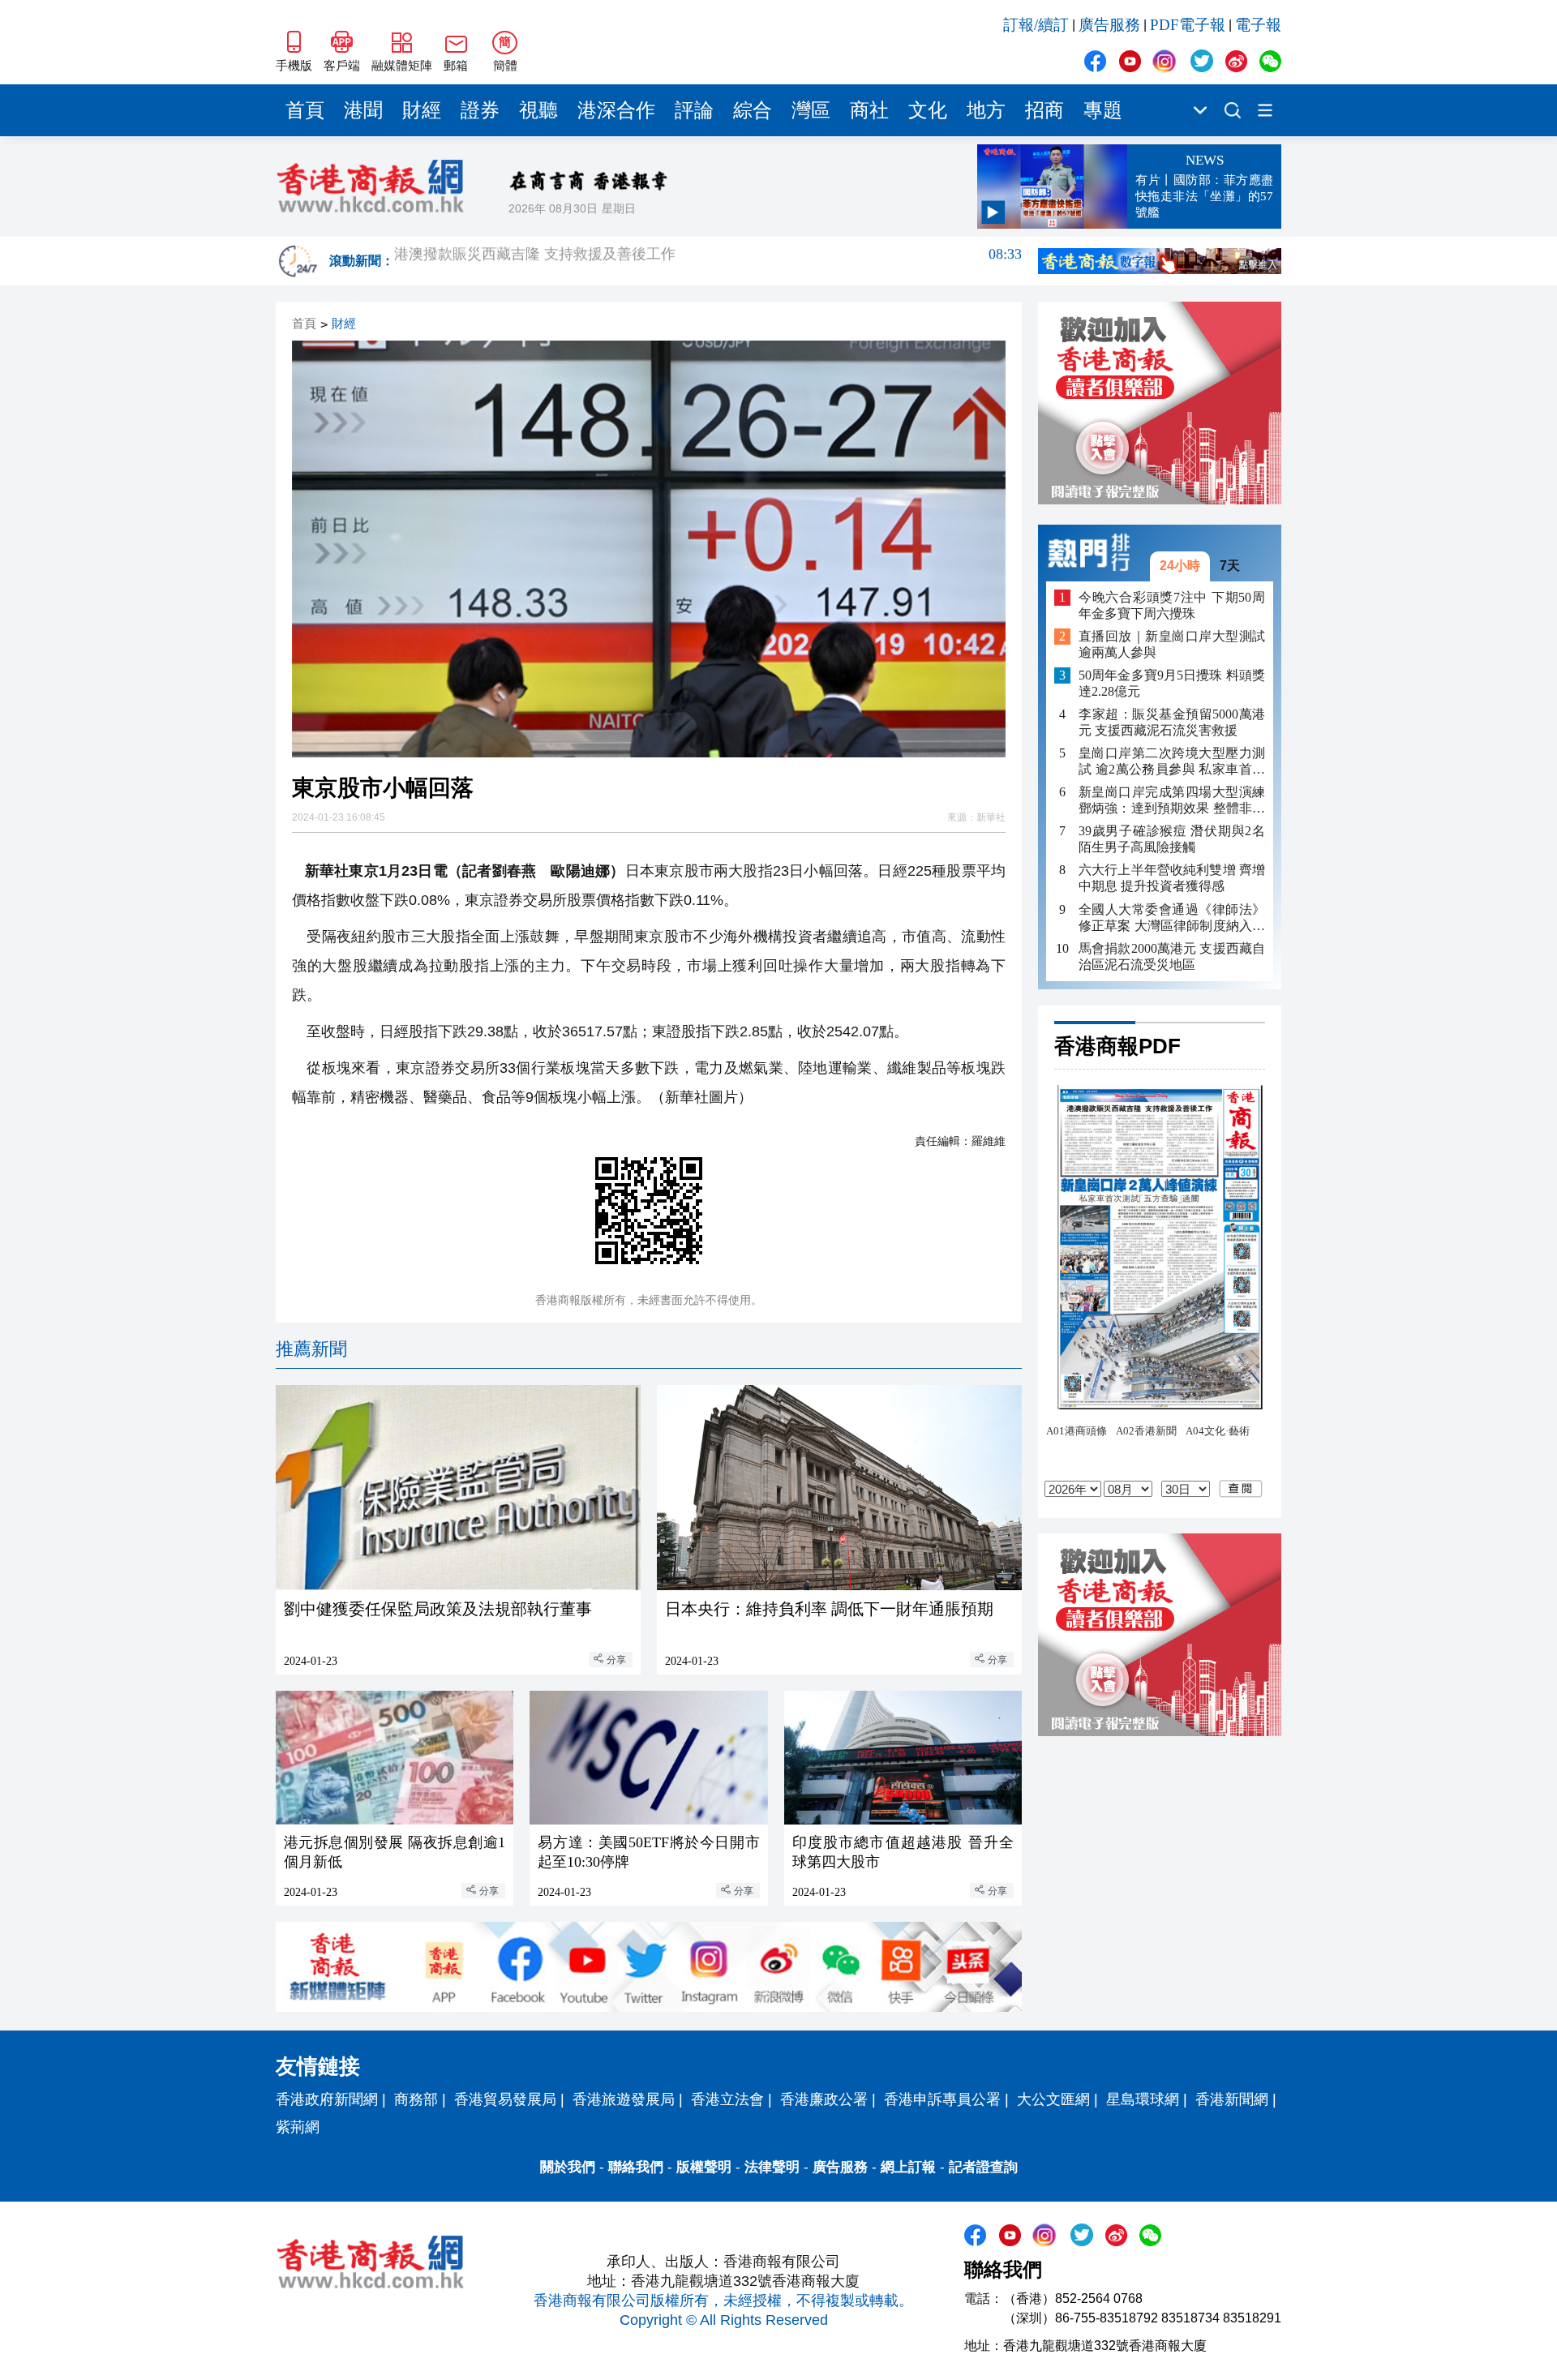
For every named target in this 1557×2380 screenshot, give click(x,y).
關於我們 (568, 2167)
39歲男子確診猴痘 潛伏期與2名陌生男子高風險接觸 (1172, 839)
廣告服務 (1109, 25)
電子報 (1258, 25)
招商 (1044, 110)
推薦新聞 (311, 1349)
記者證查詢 (983, 2167)
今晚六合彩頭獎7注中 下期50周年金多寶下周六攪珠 (1172, 605)
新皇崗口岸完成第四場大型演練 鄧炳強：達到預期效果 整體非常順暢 (1172, 801)
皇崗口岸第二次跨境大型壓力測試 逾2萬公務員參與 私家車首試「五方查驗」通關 (1172, 762)
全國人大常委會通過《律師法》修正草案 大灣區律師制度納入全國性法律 (1172, 918)
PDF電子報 (1188, 25)
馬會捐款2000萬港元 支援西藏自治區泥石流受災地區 (1172, 956)
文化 (928, 110)
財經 (422, 110)
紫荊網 (298, 2127)
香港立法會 (727, 2099)
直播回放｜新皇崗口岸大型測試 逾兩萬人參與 (1172, 644)
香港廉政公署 (824, 2099)
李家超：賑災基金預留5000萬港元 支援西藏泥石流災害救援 (1172, 722)
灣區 (811, 110)
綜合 (753, 110)
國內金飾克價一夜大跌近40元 (708, 261)
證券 (480, 110)
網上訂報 (908, 2167)
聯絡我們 (636, 2167)
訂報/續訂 (1036, 25)
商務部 (416, 2099)
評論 (694, 110)
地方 (986, 110)
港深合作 (616, 110)
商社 (869, 110)
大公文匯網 (1053, 2099)
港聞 (363, 110)
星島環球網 (1143, 2099)
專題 (1103, 110)
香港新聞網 (1232, 2099)
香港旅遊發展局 (624, 2099)
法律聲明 (772, 2167)
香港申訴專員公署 (942, 2099)
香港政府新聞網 (327, 2099)
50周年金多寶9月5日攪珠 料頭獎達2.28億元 (1172, 683)
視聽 (538, 110)
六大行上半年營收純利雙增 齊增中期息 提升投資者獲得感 (1172, 878)
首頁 (305, 110)
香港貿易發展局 (505, 2099)
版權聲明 (704, 2167)
